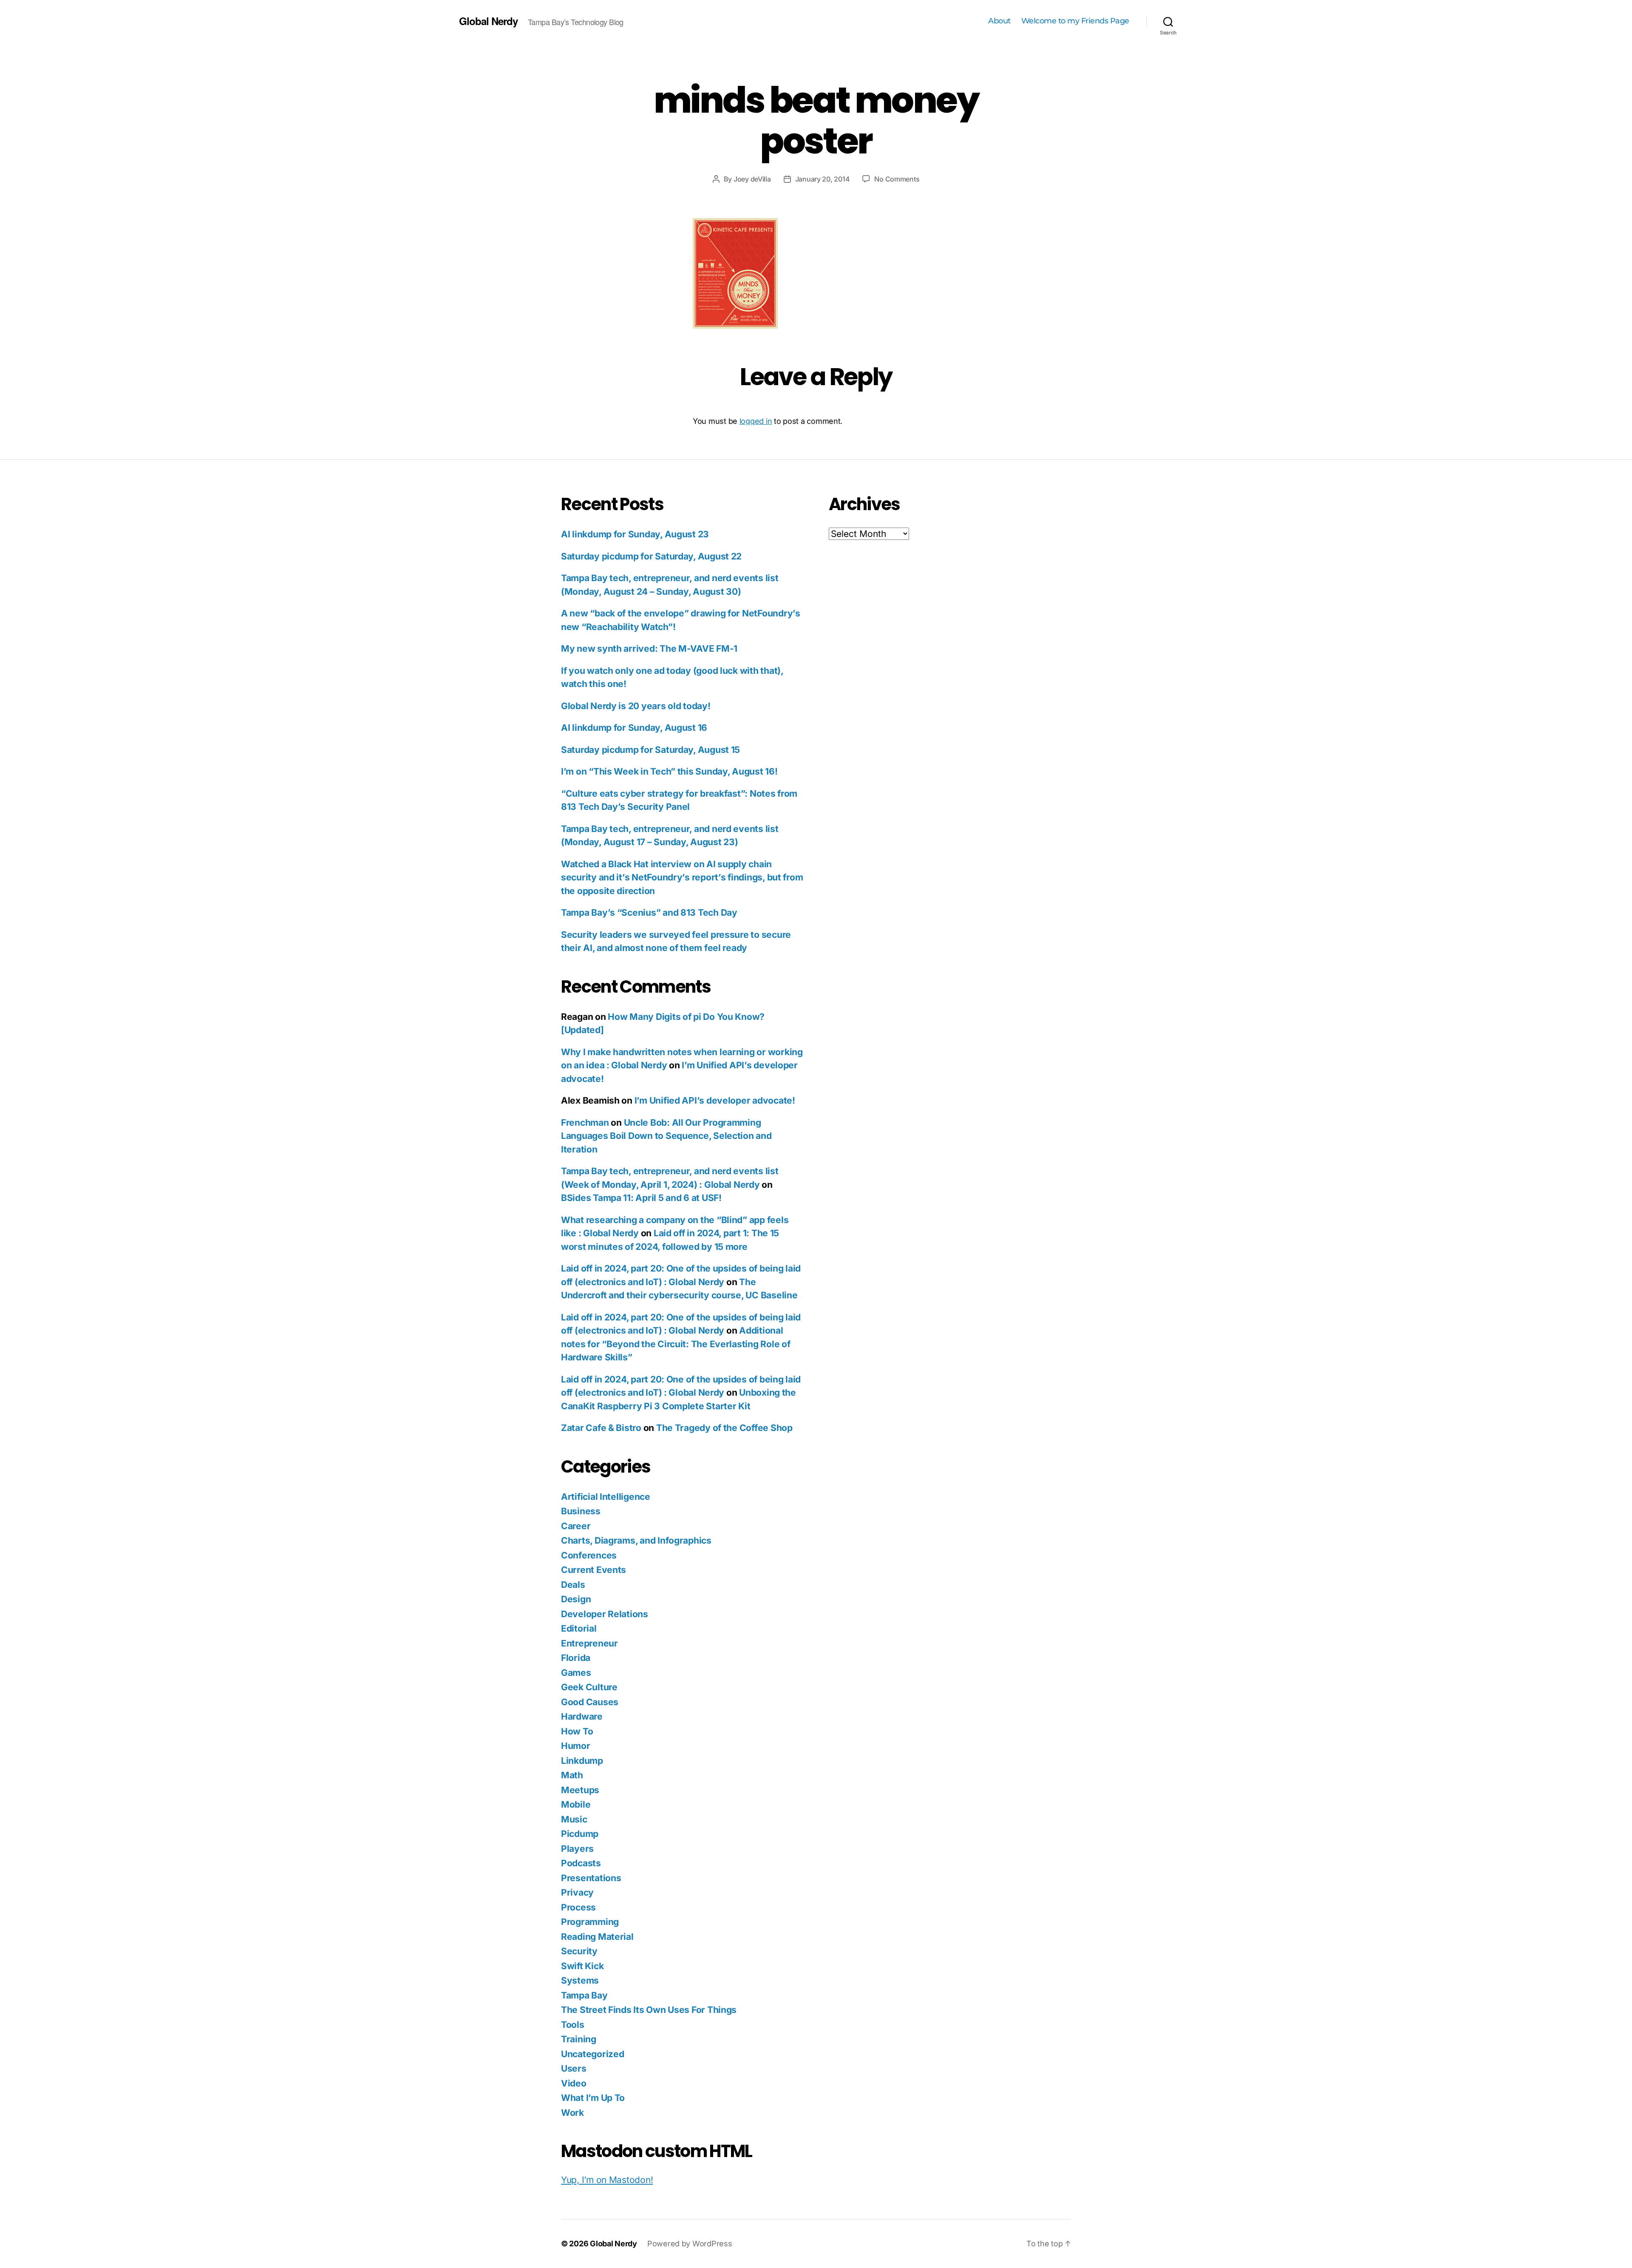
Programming (590, 1922)
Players (577, 1849)
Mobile (576, 1804)
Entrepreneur (589, 1643)
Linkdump (582, 1761)
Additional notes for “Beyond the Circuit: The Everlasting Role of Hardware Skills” (676, 1344)
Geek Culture (589, 1687)
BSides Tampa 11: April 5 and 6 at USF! (641, 1198)
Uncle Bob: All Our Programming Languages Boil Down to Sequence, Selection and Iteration (666, 1136)
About (999, 21)
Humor (576, 1746)
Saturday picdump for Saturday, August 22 (651, 556)
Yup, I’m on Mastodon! (607, 2180)
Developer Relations (605, 1614)
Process (578, 1907)
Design (576, 1599)
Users (574, 2068)
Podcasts (581, 1863)
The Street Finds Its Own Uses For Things (649, 2010)
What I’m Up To (593, 2098)
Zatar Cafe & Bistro (601, 1428)
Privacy (577, 1892)
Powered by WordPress (690, 2244)
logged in (756, 421)
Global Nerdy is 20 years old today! (636, 706)
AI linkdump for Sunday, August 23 (635, 534)
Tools (573, 2025)
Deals (573, 1585)
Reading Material (597, 1937)
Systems (580, 1980)
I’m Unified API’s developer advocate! (715, 1100)
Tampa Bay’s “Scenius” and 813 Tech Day (649, 913)
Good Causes (590, 1702)
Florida (576, 1658)
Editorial (579, 1628)
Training (579, 2039)
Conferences (589, 1555)
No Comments (897, 179)
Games (576, 1673)
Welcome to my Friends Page (1075, 21)
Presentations (591, 1878)
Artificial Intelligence (606, 1497)
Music (574, 1819)
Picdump (580, 1834)
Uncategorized (593, 2054)
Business (581, 1511)
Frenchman (585, 1123)
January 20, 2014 (823, 179)
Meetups (580, 1790)
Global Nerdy (488, 21)
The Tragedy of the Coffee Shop (724, 1428)
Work (572, 2113)
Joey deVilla (752, 179)
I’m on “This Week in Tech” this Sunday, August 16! (669, 771)
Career (576, 1526)
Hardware (582, 1716)
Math (572, 1775)
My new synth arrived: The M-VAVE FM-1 (649, 649)
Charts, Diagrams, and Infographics (636, 1540)
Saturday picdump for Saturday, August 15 (650, 750)
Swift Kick (582, 1966)
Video (574, 2083)
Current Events (594, 1570)
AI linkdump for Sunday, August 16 (634, 728)
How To (577, 1731)
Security (579, 1951)
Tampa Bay (584, 1995)
